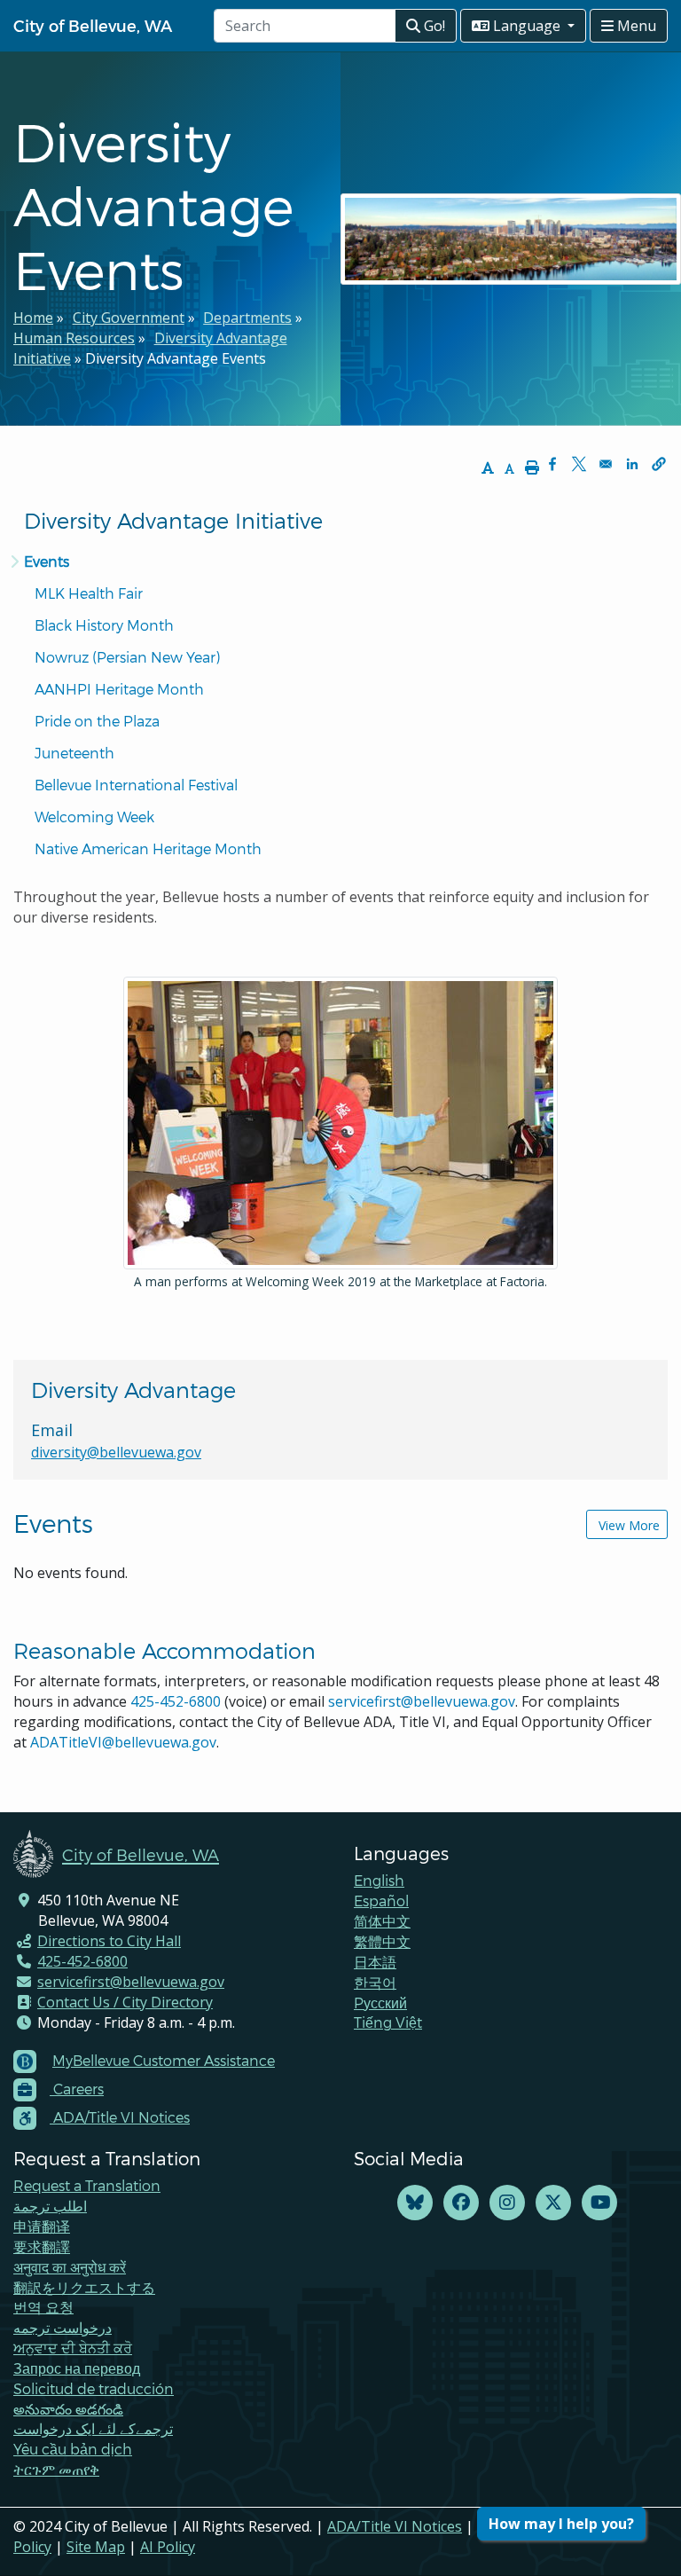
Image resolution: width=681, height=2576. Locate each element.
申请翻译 (42, 2226)
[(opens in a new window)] (415, 2203)
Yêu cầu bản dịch (73, 2449)
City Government (129, 318)
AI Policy (168, 2547)
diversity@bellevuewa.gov (116, 1452)
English (379, 1880)
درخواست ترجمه (63, 2327)
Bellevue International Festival (136, 785)
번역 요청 (43, 2307)
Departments (247, 318)
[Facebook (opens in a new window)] (461, 2203)
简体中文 (382, 1921)
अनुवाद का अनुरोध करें (70, 2267)
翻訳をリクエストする (84, 2287)
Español (381, 1901)
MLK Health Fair (89, 593)
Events (47, 561)
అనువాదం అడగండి (68, 2409)
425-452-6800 (176, 1701)
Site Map (96, 2547)
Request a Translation (87, 2185)
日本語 (375, 1962)
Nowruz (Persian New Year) (127, 657)
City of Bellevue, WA (93, 25)
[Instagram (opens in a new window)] (507, 2203)
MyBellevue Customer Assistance (164, 2060)
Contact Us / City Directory (125, 2002)
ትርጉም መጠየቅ (56, 2469)
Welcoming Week (94, 817)
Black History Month (104, 625)
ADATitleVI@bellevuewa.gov (123, 1742)
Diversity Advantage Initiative (173, 520)
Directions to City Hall (109, 1941)
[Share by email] (606, 464)
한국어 (375, 1982)
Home (33, 318)
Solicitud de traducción (94, 2388)
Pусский (380, 2003)
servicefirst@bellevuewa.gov (422, 1701)
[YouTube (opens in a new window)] (599, 2203)
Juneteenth (74, 753)
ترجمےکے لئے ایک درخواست (93, 2428)
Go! (433, 26)
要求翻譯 (42, 2246)
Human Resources (74, 338)
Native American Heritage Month (148, 848)
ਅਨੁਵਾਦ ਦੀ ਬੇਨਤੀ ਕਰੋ (73, 2348)
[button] (659, 464)
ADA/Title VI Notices (395, 2526)
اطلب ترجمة (50, 2206)
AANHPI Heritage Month (119, 689)
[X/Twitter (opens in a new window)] (553, 2203)
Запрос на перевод (77, 2368)
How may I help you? (561, 2524)
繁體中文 (382, 1941)
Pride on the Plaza (97, 721)
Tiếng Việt (388, 2022)
